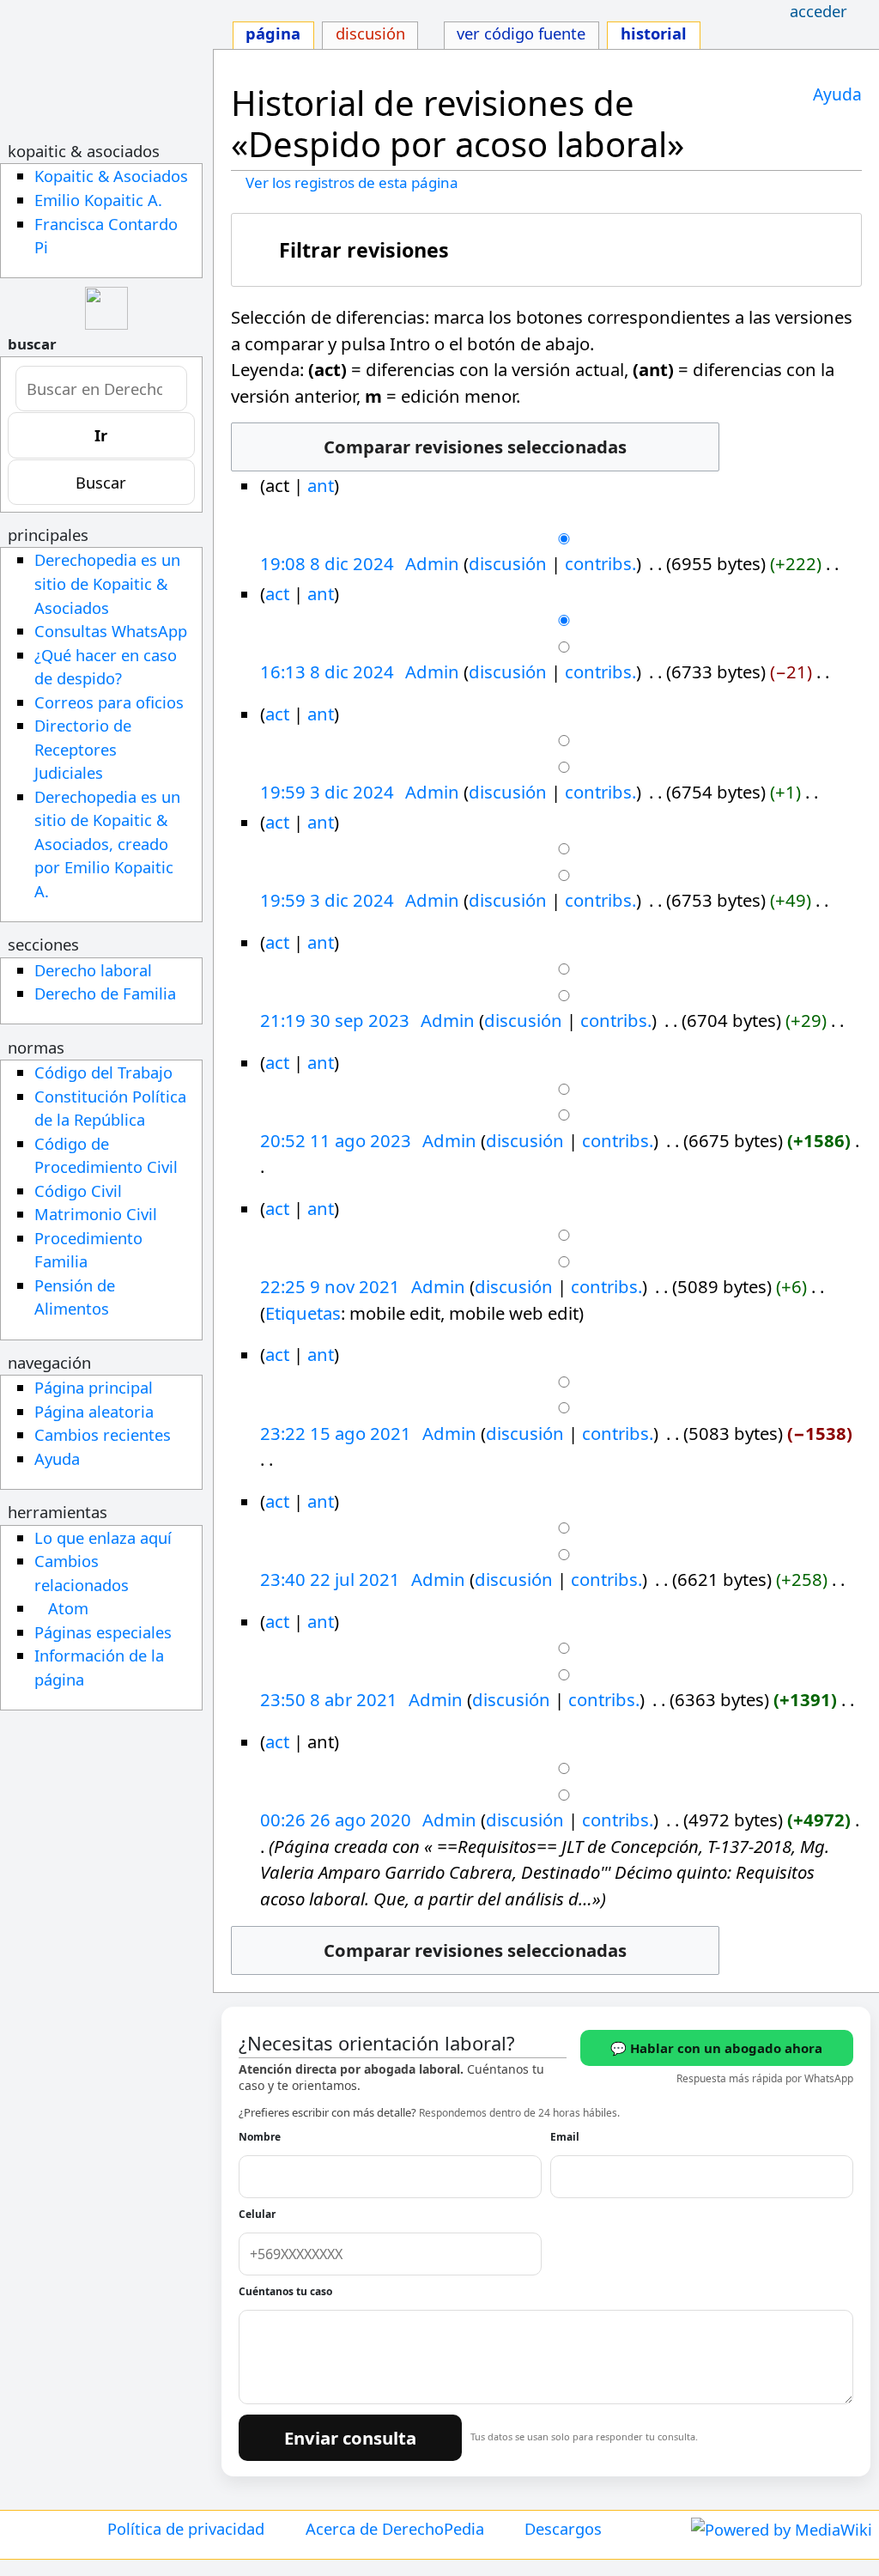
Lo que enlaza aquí (103, 1537)
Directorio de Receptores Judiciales (83, 749)
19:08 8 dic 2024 (327, 563)
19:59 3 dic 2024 (327, 792)
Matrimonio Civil (96, 1214)
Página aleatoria (94, 1411)
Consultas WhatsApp (111, 631)
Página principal (94, 1387)
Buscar (32, 344)
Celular (257, 2214)
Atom (68, 1608)
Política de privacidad (186, 2528)
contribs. (600, 563)
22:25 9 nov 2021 (330, 1286)
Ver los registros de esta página (352, 182)
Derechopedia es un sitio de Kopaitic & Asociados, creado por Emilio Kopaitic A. (107, 844)
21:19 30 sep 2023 (335, 1020)
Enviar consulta (350, 2438)
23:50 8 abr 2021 (329, 1699)
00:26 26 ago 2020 (336, 1820)
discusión (508, 563)
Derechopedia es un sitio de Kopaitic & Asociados (107, 583)
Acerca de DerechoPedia (395, 2528)
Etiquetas (303, 1313)
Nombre (260, 2137)
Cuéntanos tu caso (285, 2291)
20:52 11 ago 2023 (336, 1140)
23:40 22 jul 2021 (330, 1579)
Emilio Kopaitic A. (98, 200)
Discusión (370, 33)
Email (565, 2137)
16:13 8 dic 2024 (327, 671)
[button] (547, 250)
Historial (654, 33)
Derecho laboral (93, 970)
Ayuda (837, 94)
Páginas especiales (103, 1632)
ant (321, 485)
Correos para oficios (109, 702)
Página (273, 33)
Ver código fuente (521, 33)
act (277, 593)
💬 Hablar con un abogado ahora (716, 2048)
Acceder (818, 11)
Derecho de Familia (105, 993)
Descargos (563, 2528)
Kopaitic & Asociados (111, 176)
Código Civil (78, 1191)
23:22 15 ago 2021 (336, 1433)
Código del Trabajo (103, 1072)
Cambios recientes (103, 1434)
